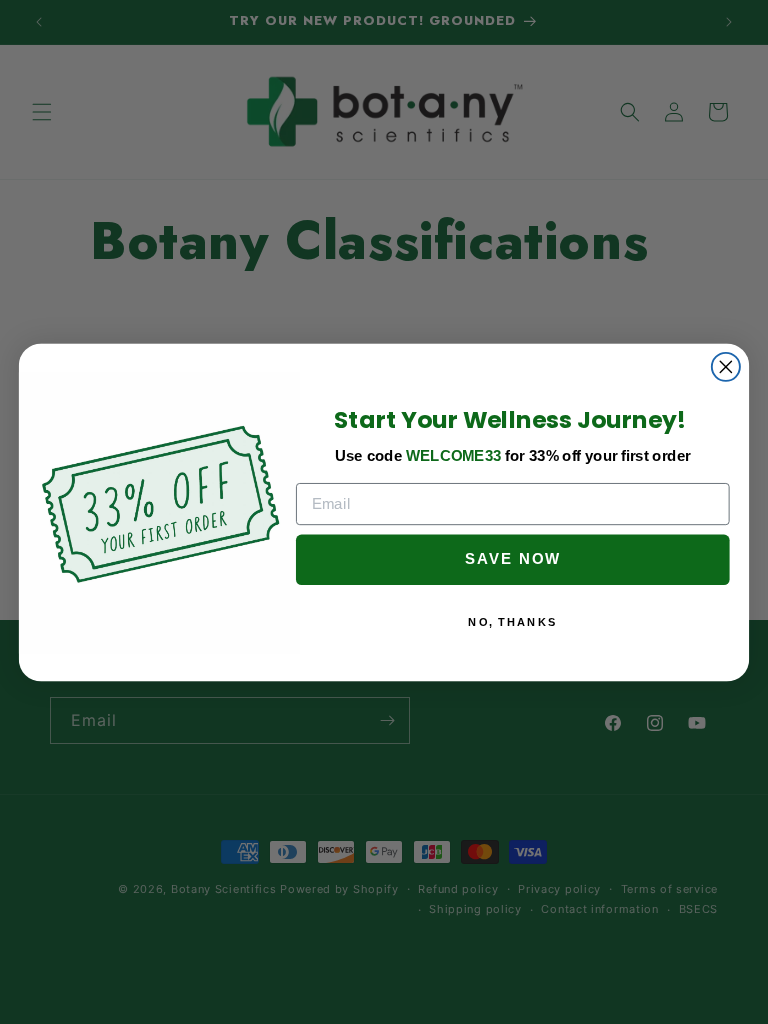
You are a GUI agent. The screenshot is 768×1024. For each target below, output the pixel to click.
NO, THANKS (512, 621)
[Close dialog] (726, 366)
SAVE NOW (513, 559)
